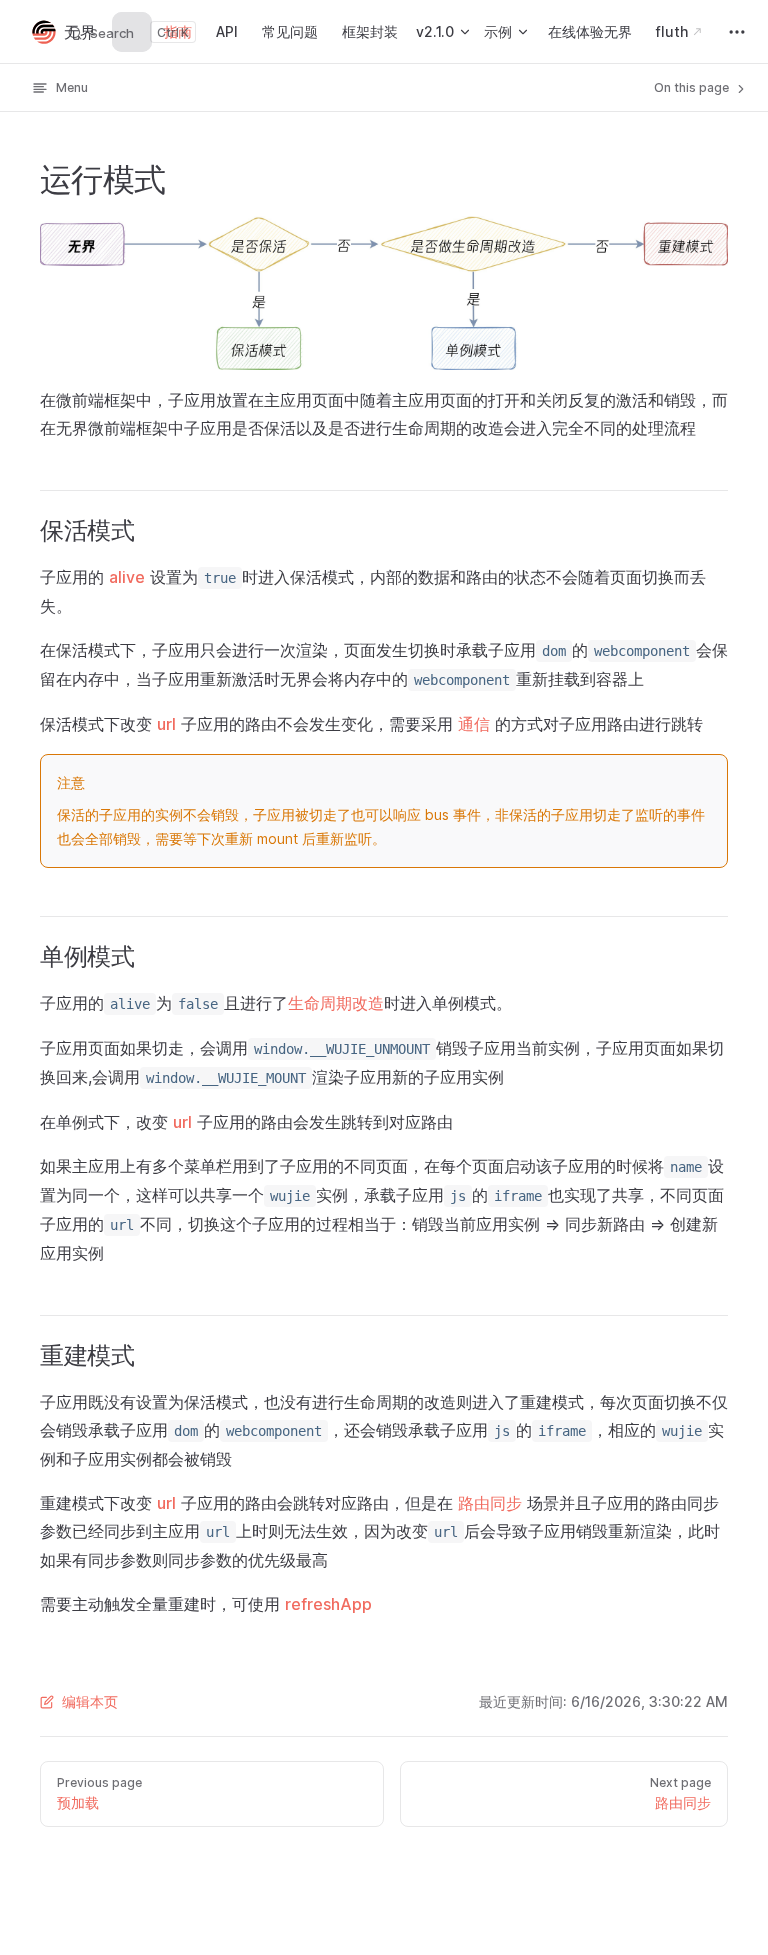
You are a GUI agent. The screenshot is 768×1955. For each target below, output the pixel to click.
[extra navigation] (737, 32)
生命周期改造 (336, 1003)
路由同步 (490, 1503)
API (227, 31)
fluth (672, 31)
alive (127, 577)
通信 (474, 724)
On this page (693, 87)
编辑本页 (90, 1701)
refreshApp (328, 1604)
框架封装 (370, 31)
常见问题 (290, 31)
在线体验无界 (590, 31)
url (166, 724)
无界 (80, 32)
